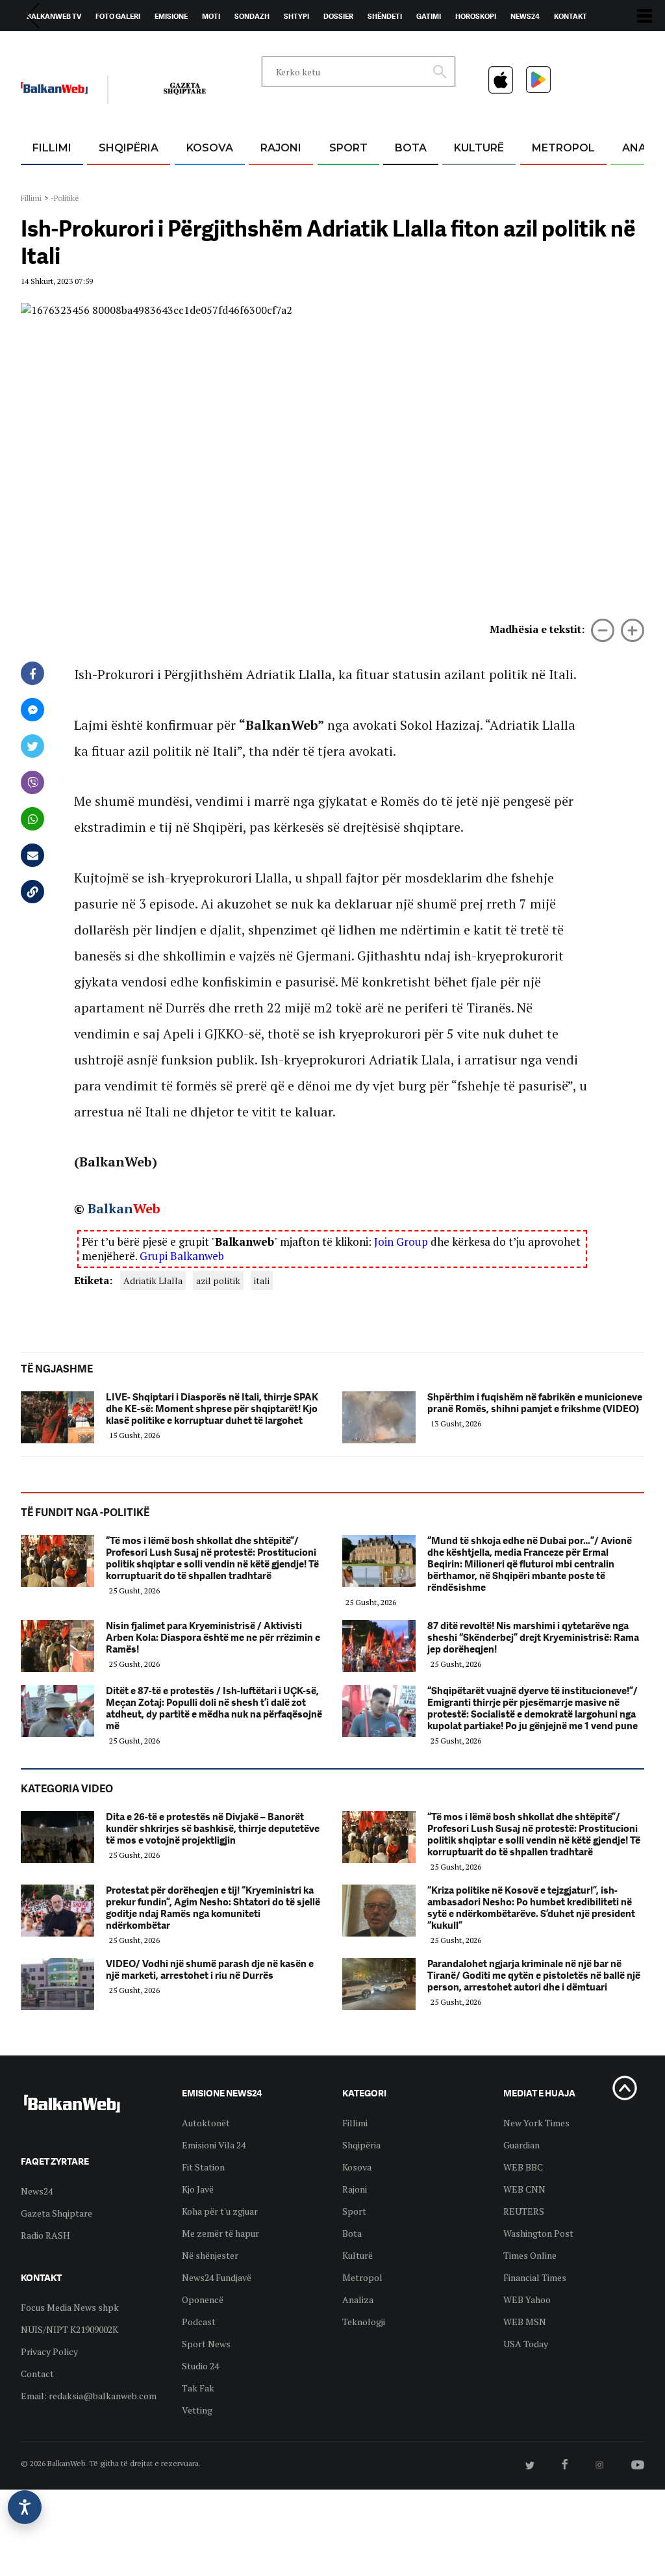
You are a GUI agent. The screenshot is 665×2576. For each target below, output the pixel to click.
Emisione (171, 16)
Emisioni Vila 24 (214, 2145)
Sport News (206, 2344)
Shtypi (296, 16)
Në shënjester (210, 2255)
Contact (37, 2374)
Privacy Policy (49, 2351)
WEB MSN (525, 2322)
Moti (211, 16)
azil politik (218, 1281)
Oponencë (203, 2299)
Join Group (401, 1242)
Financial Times (535, 2277)
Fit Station (203, 2167)
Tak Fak (198, 2388)
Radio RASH (45, 2235)
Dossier (338, 16)
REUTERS (524, 2211)
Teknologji (364, 2322)
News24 (525, 16)
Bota (411, 148)
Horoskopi (476, 16)
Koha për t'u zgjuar (220, 2211)
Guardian (521, 2145)
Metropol (563, 148)
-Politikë (65, 198)
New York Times (536, 2123)
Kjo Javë (198, 2189)
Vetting (197, 2410)
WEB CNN (524, 2189)
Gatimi (429, 16)
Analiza (358, 2299)
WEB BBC (523, 2167)
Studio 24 (200, 2366)
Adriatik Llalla (153, 1281)
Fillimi (52, 148)
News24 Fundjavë (217, 2277)
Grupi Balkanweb (182, 1256)
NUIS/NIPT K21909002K (69, 2329)
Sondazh (252, 16)
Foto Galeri (118, 16)
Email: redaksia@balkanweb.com (89, 2396)
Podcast (199, 2322)
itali (262, 1281)
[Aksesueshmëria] (25, 2507)
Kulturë (479, 148)
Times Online (530, 2255)
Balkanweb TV (54, 16)
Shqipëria (129, 148)
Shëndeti (385, 16)
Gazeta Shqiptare (56, 2213)
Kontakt (571, 16)
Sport (348, 148)
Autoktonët (206, 2123)
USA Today (526, 2344)
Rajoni (281, 148)
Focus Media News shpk (70, 2307)
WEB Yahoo (527, 2299)
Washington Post (538, 2233)
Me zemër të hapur (220, 2233)
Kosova (210, 148)
